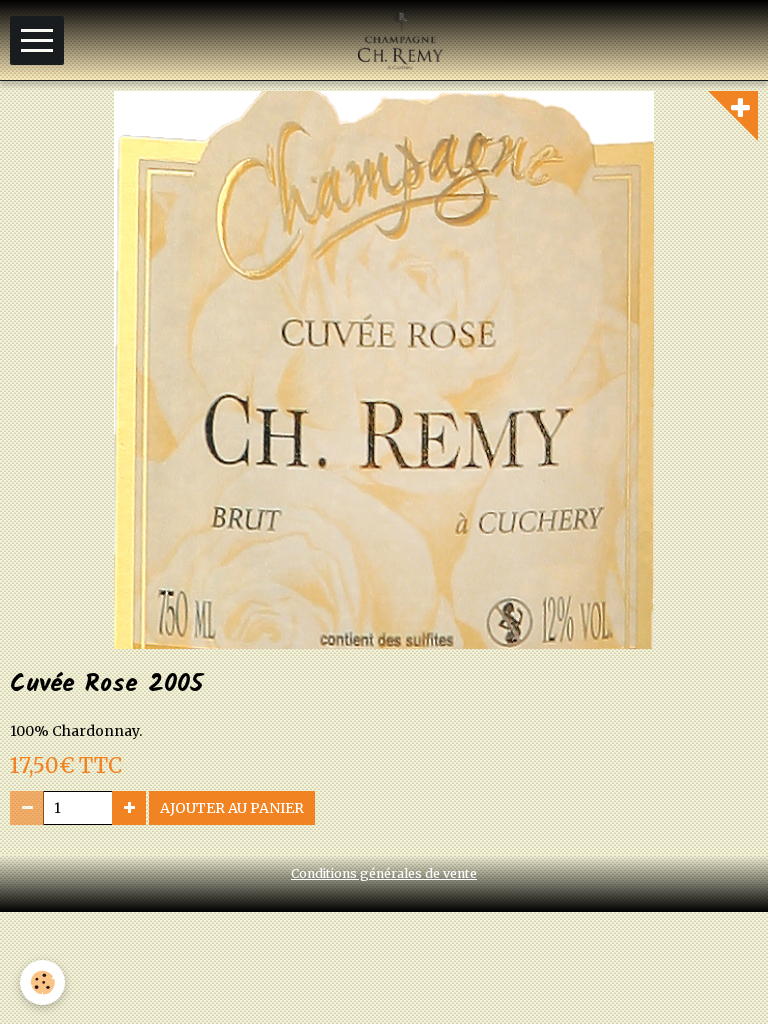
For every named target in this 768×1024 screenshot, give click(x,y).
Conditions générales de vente (384, 873)
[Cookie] (42, 982)
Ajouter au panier (232, 808)
